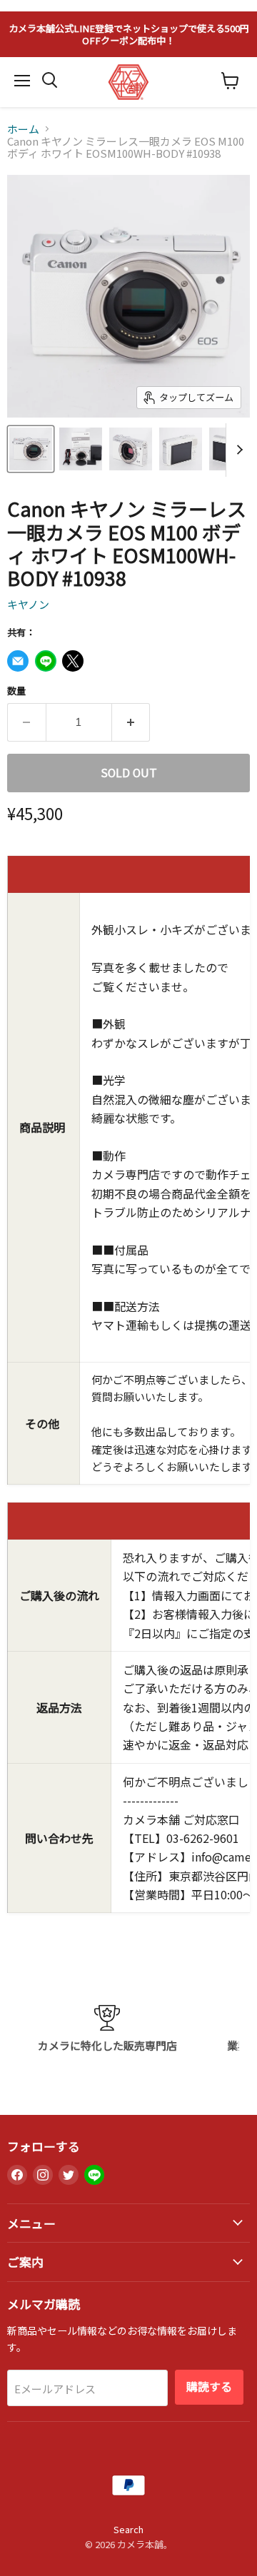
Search (128, 2529)
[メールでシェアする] (18, 661)
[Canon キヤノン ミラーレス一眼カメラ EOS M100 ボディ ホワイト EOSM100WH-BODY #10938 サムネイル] (31, 449)
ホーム (23, 129)
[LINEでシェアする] (46, 661)
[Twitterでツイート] (73, 661)
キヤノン (28, 604)
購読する (209, 2386)
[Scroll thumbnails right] (237, 450)
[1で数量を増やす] (131, 722)
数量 (16, 691)
